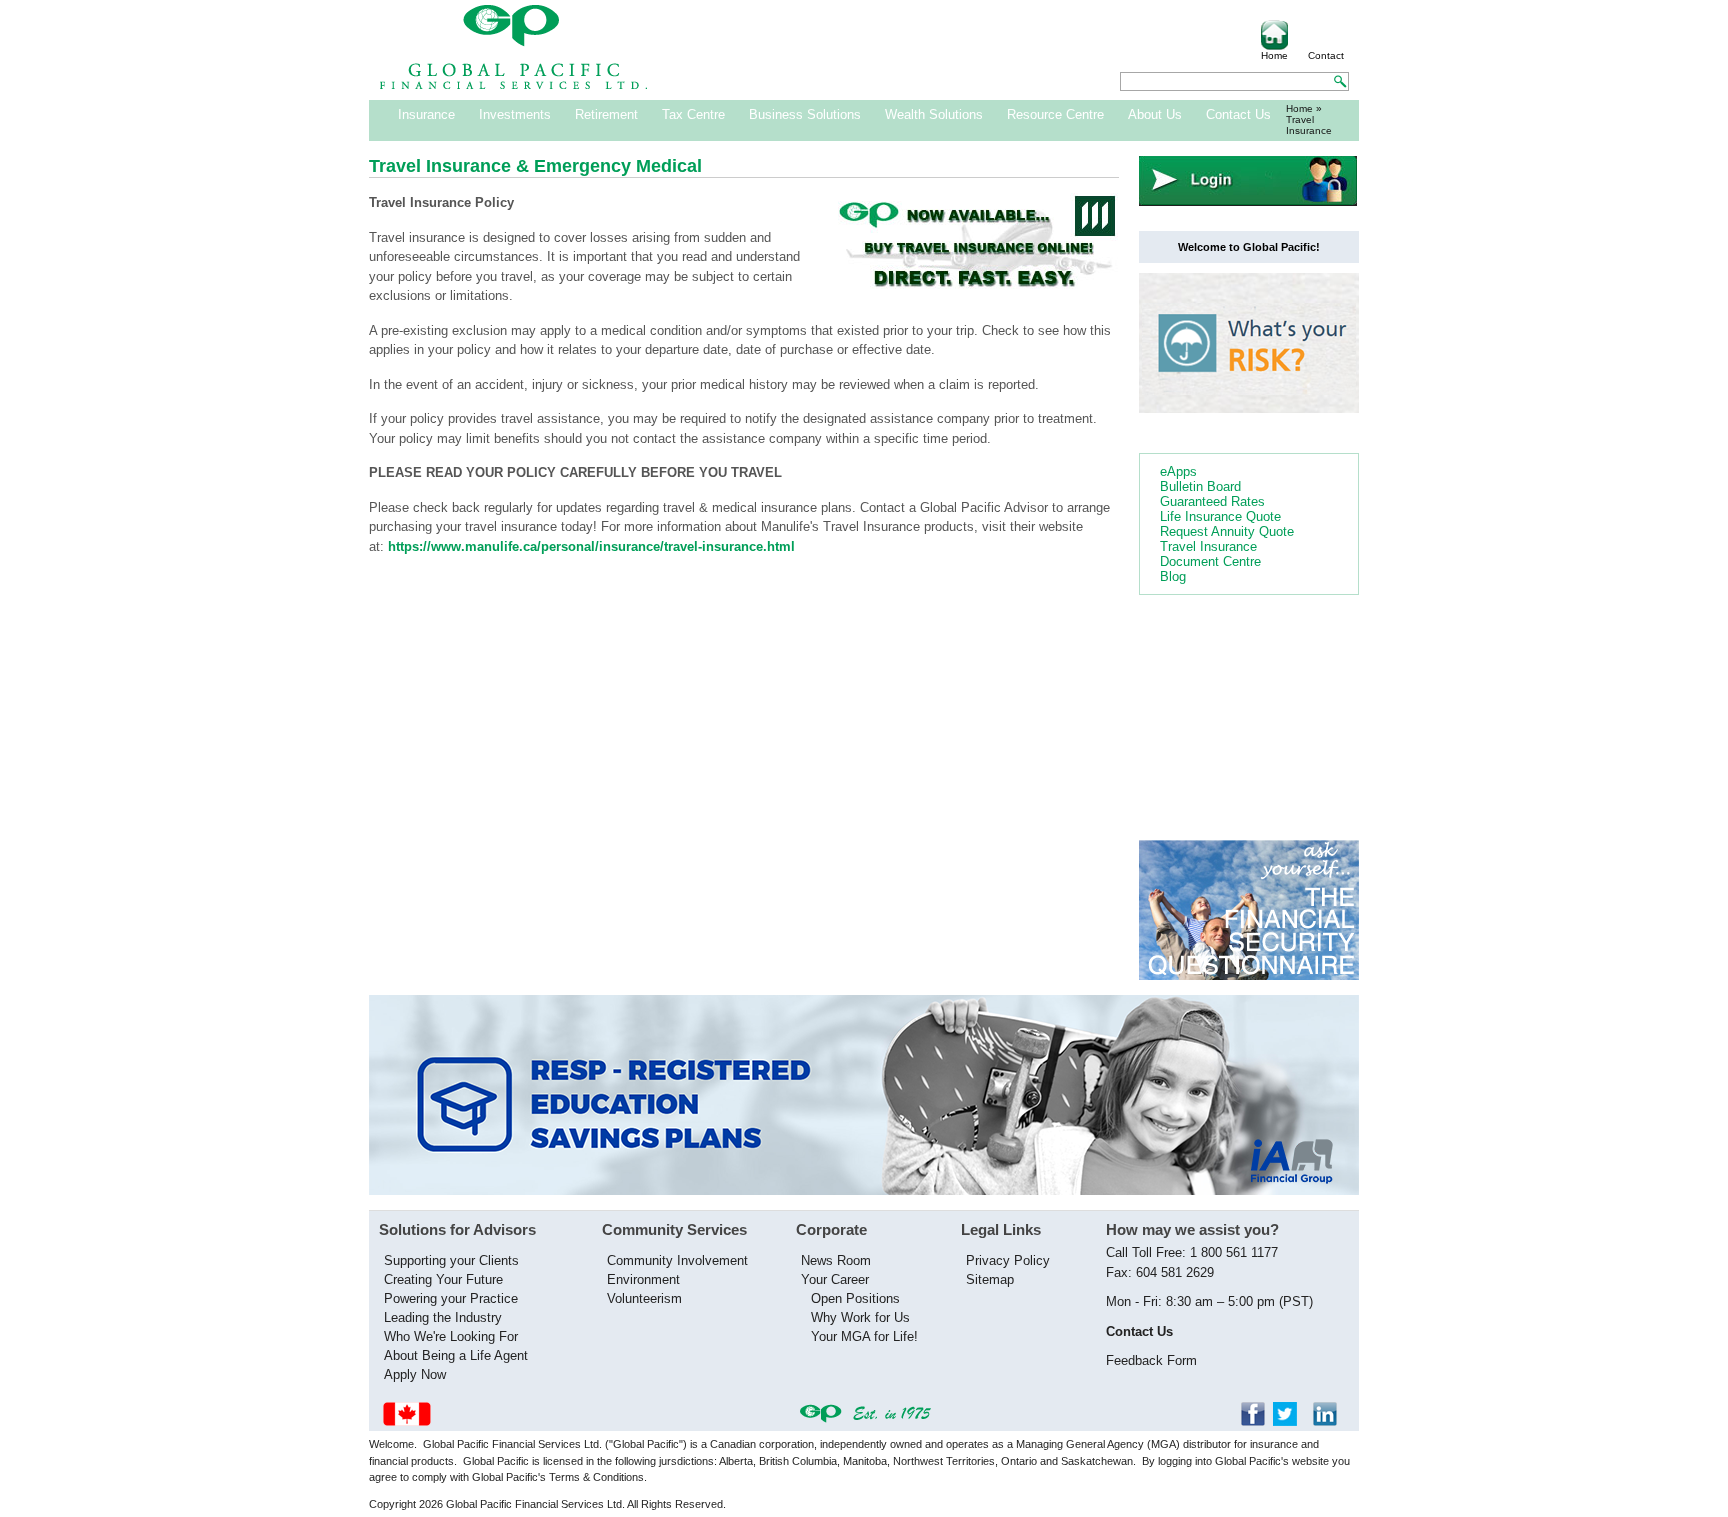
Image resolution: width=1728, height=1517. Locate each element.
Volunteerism (644, 1298)
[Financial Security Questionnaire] (1249, 975)
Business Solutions (805, 114)
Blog (1173, 576)
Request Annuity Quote (1227, 531)
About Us (1155, 114)
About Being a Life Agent (456, 1355)
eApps (1178, 471)
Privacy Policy (1008, 1260)
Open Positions (855, 1298)
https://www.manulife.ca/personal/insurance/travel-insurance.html (591, 546)
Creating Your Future (443, 1279)
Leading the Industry (443, 1317)
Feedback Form (1151, 1360)
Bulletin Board (1200, 486)
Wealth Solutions (934, 114)
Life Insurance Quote (1220, 516)
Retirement (606, 114)
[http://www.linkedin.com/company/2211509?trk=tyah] (1331, 1421)
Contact (1326, 55)
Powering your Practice (451, 1298)
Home (1274, 55)
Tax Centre (693, 114)
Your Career (835, 1279)
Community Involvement (677, 1260)
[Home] (514, 85)
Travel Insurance (1208, 546)
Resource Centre (1055, 114)
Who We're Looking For (451, 1336)
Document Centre (1210, 561)
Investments (515, 114)
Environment (643, 1279)
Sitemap (990, 1279)
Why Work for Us (860, 1317)
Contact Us (1238, 114)
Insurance (426, 114)
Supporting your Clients (451, 1260)
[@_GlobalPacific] (1291, 1421)
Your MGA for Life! (864, 1336)
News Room (836, 1260)
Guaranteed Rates (1212, 501)
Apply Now (415, 1374)
